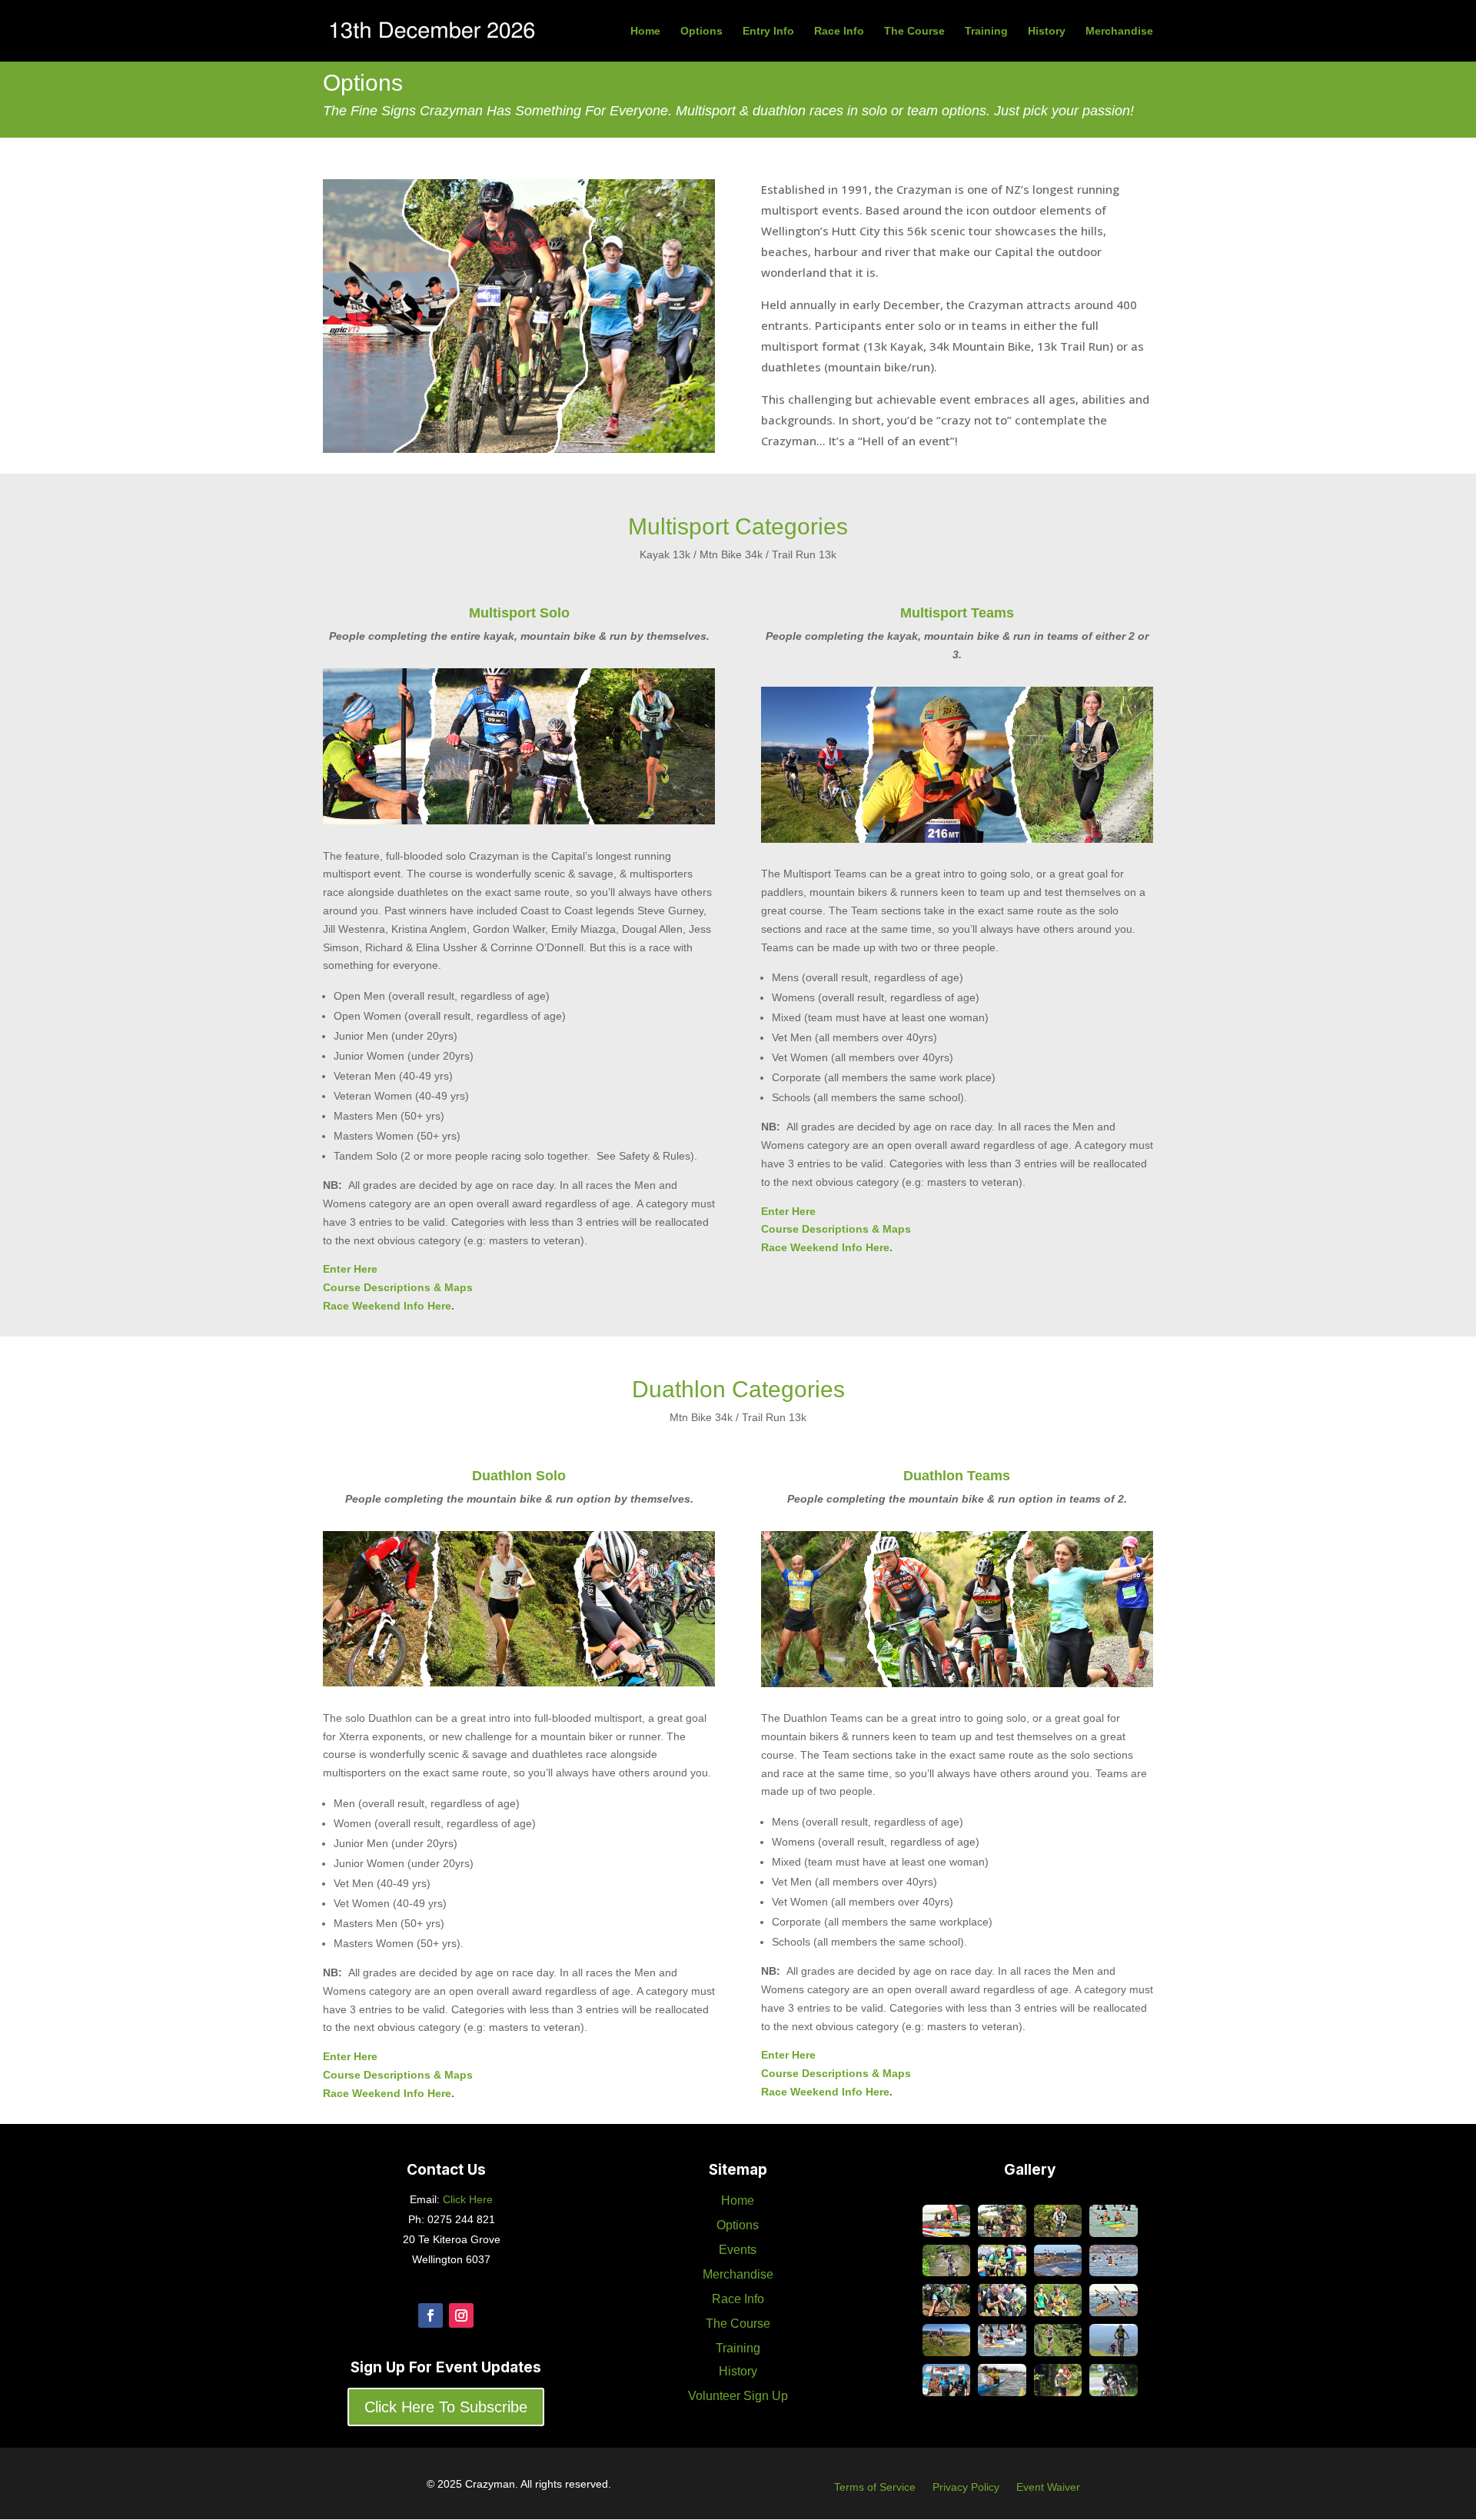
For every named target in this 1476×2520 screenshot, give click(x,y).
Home (645, 31)
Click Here (466, 2199)
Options (701, 31)
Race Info (839, 31)
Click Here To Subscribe (446, 2407)
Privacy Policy (966, 2487)
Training (986, 31)
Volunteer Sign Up (738, 2396)
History (1047, 31)
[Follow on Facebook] (430, 2315)
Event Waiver (1048, 2487)
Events (738, 2250)
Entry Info (768, 31)
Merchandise (1119, 31)
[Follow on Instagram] (461, 2315)
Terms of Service (875, 2487)
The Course (914, 31)
